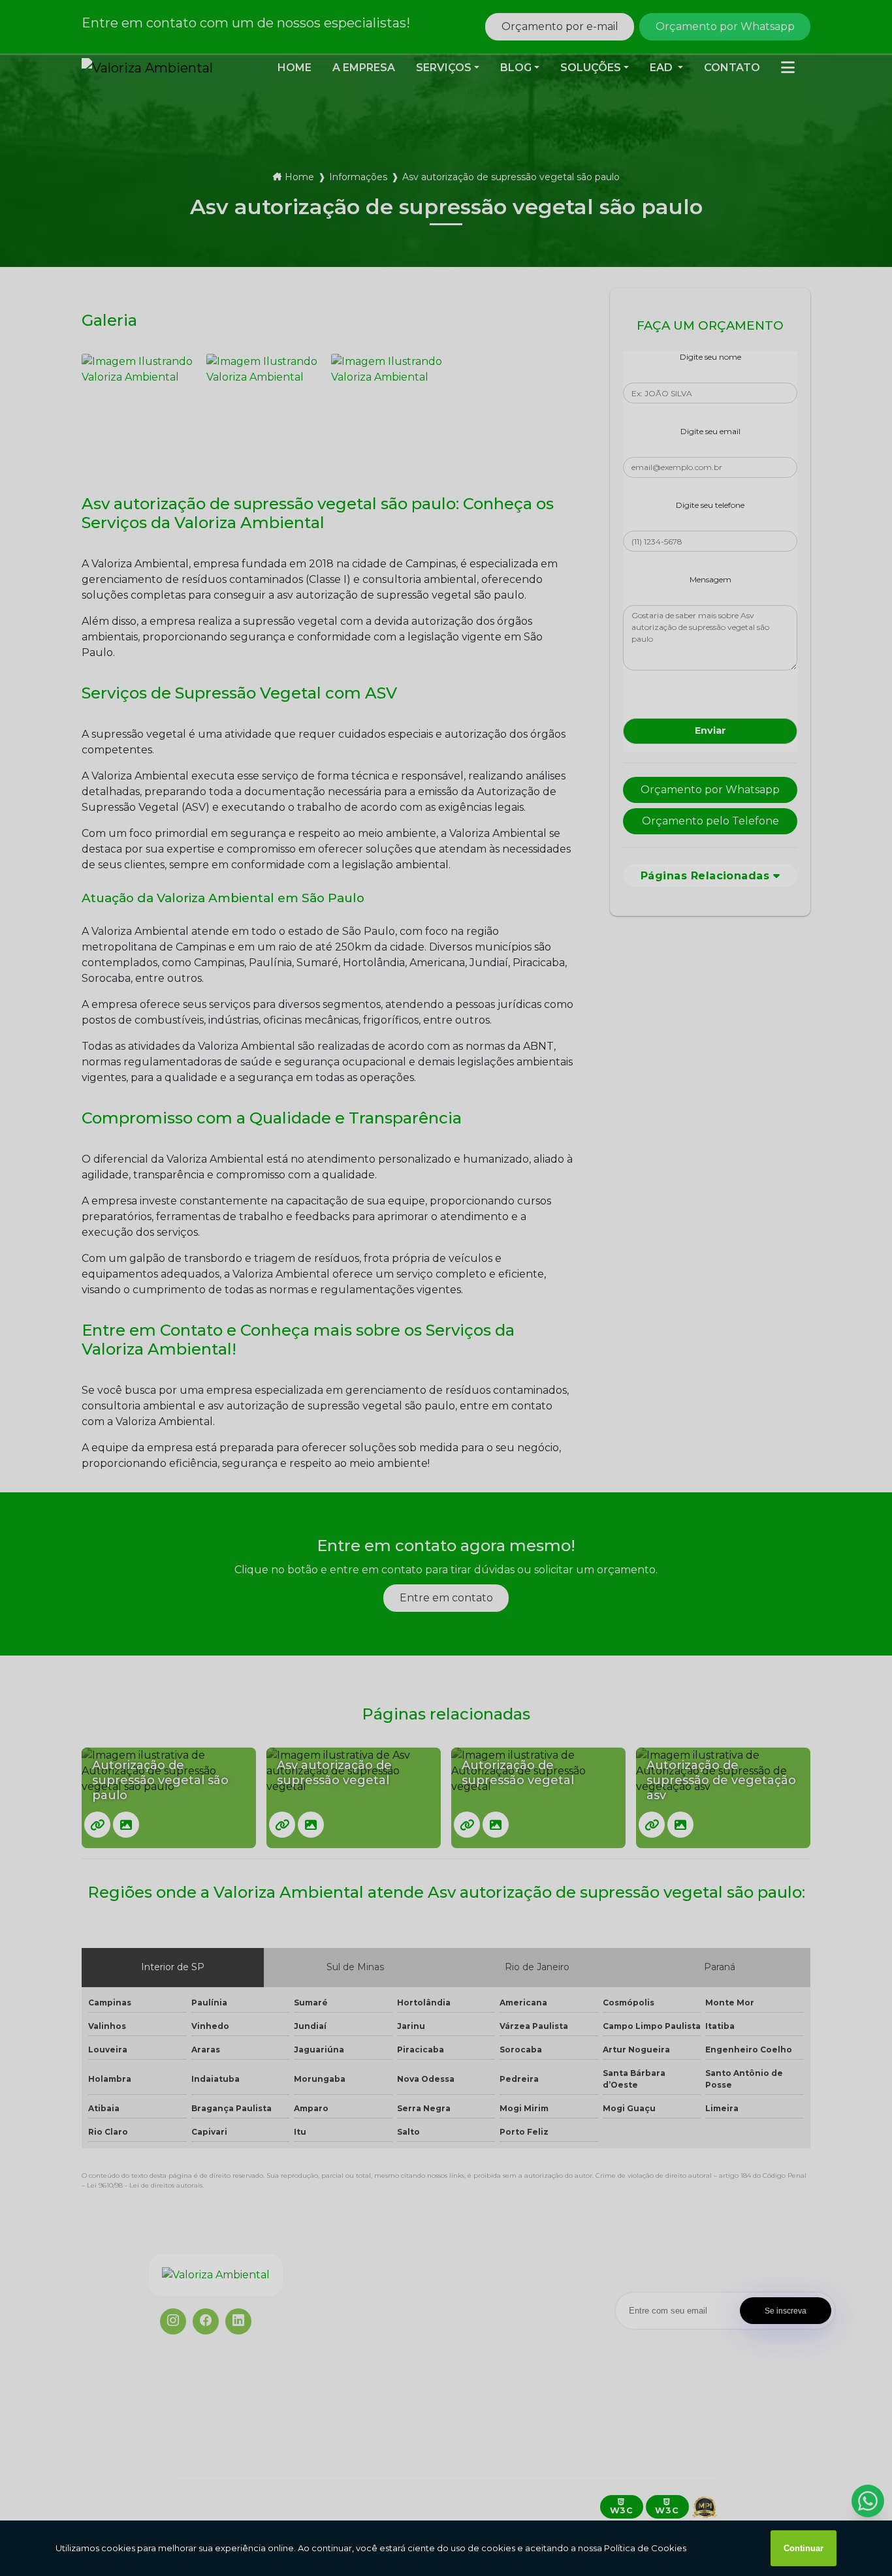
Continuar (804, 2548)
